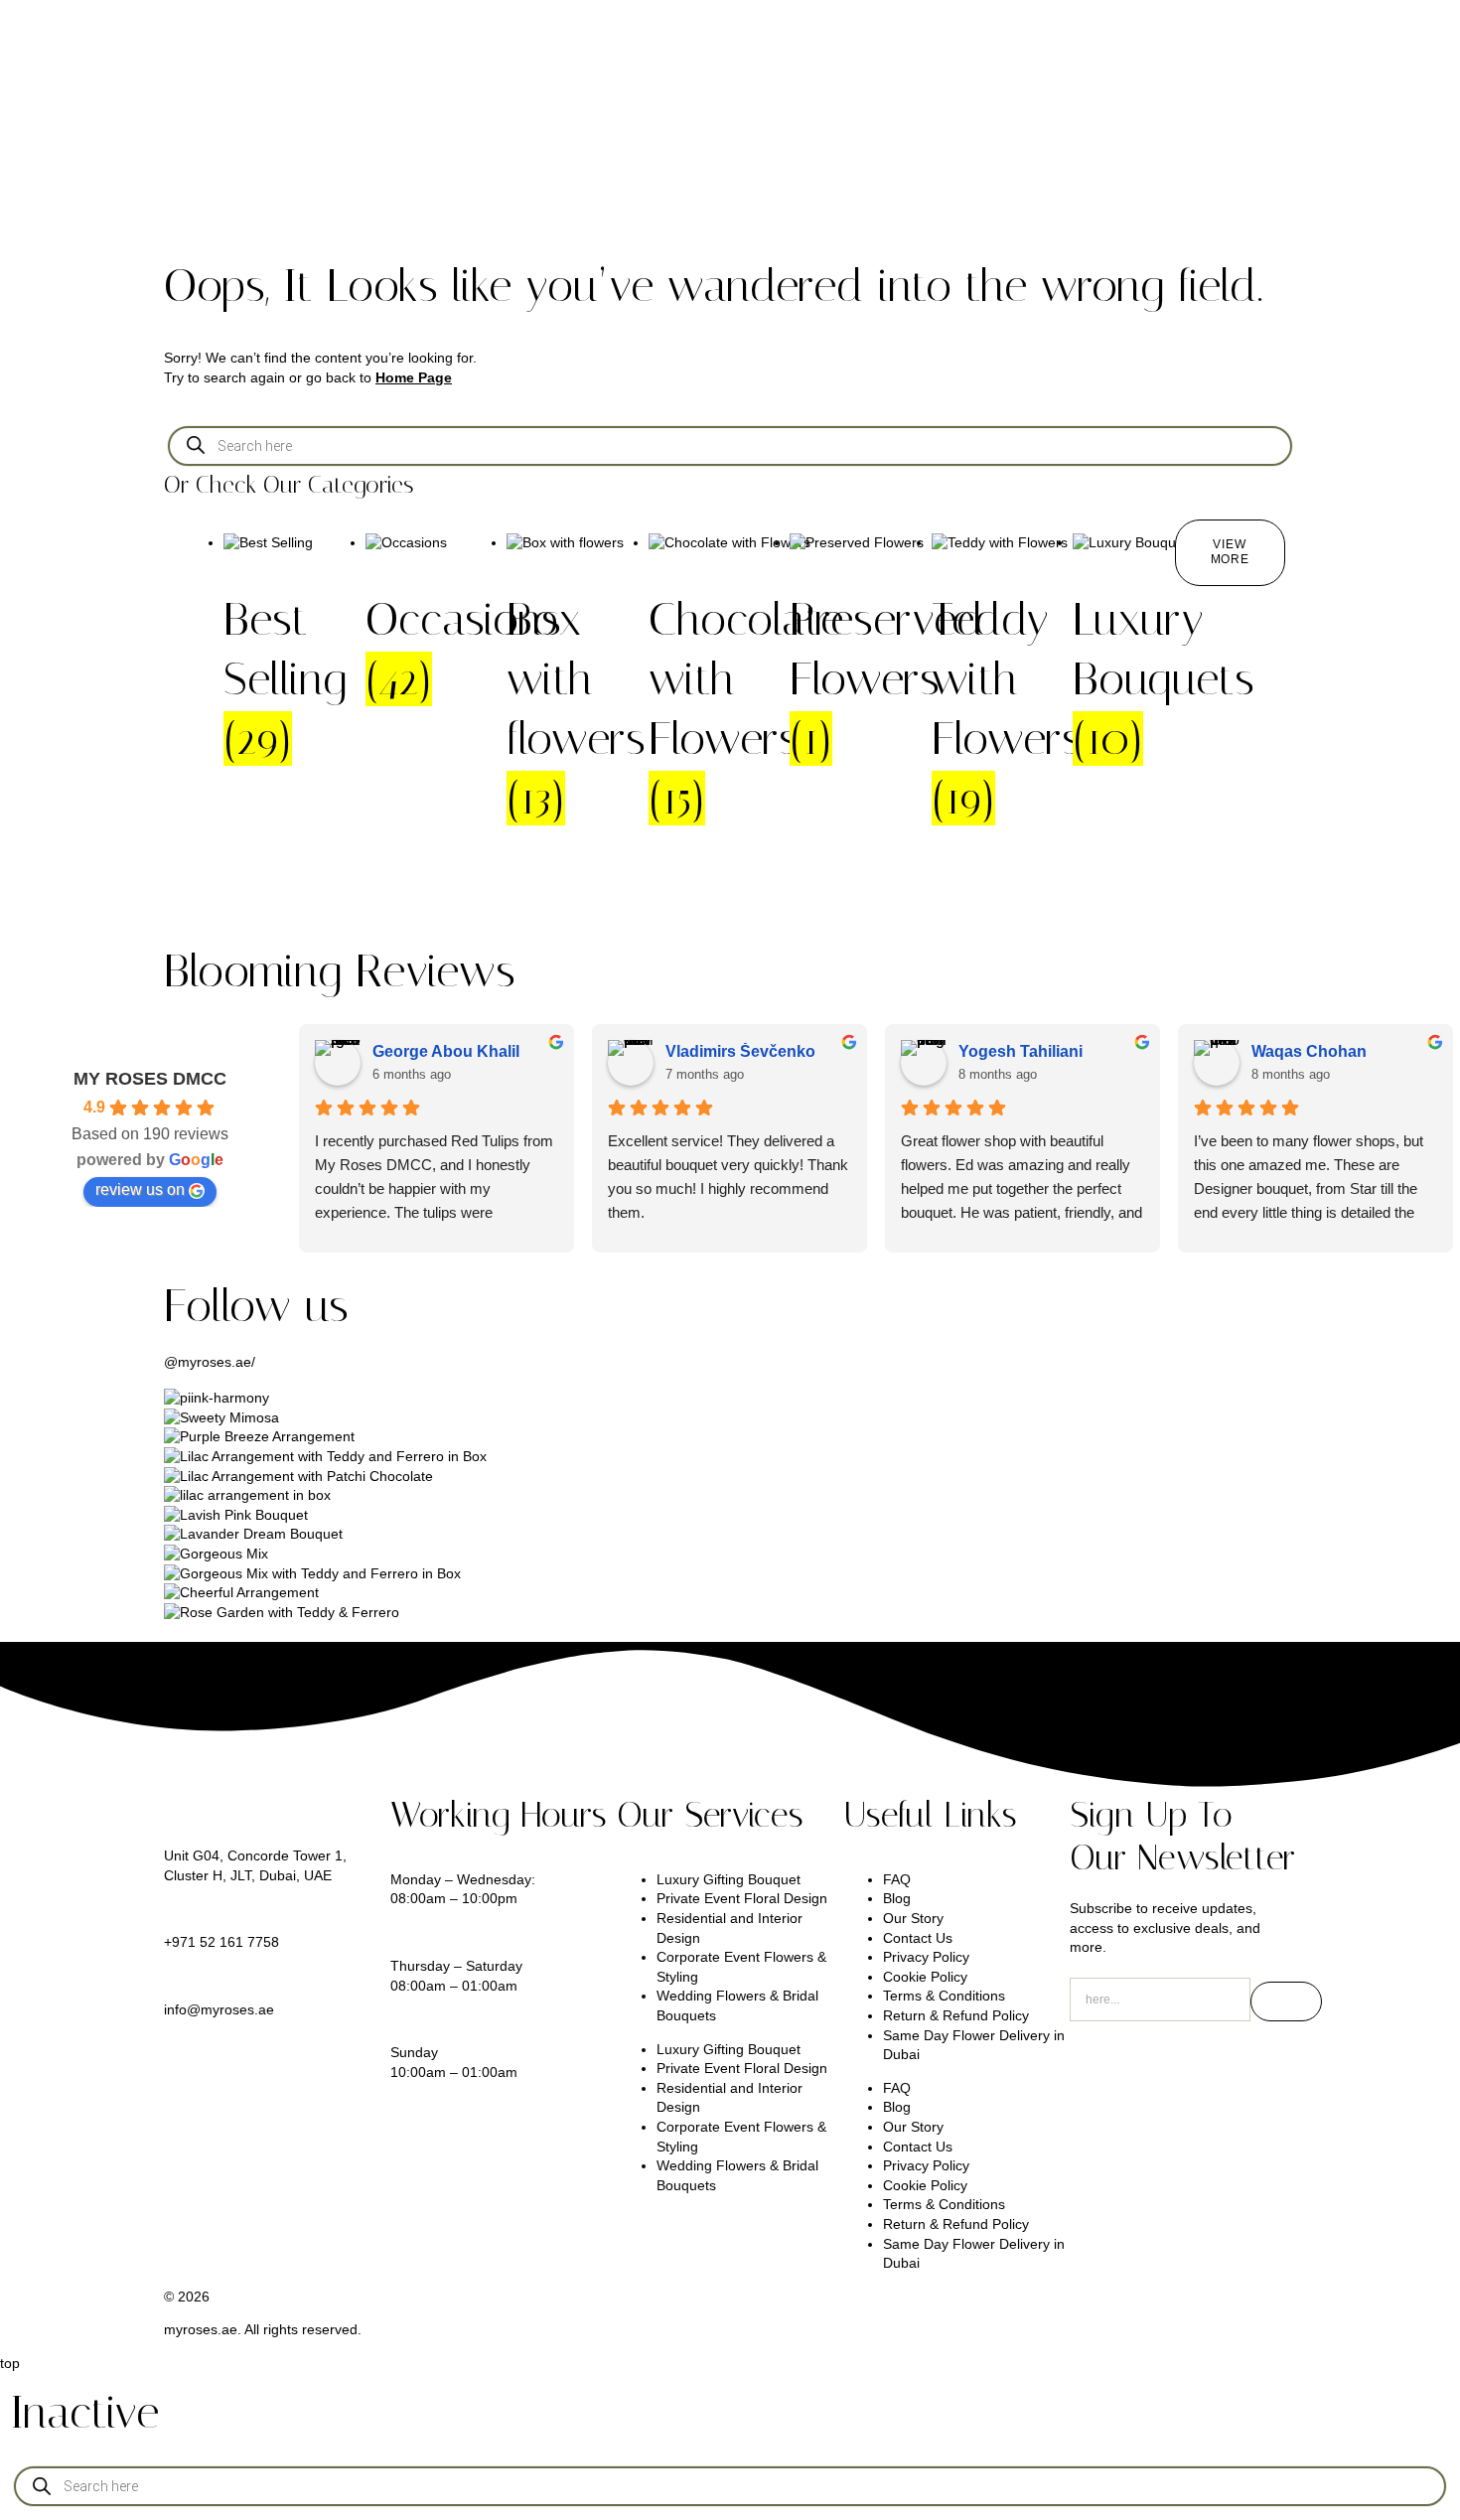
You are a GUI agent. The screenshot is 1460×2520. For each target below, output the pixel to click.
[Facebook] (1255, 2066)
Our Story (913, 1918)
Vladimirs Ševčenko (740, 1051)
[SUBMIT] (1286, 2001)
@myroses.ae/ (210, 1362)
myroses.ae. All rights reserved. (263, 2329)
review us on (140, 1189)
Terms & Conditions (944, 1996)
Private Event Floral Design (742, 1898)
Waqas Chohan (1309, 1051)
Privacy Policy (926, 1957)
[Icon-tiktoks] (1148, 2066)
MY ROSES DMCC (150, 1079)
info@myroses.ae (219, 2009)
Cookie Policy (925, 1977)
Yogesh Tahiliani (1021, 1051)
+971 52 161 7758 (221, 1942)
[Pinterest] (1202, 2066)
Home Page (414, 377)
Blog (897, 1898)
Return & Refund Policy (956, 2015)
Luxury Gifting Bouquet (729, 1879)
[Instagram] (1095, 2066)
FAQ (897, 1879)
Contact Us (918, 1938)
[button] (1231, 553)
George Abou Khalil (446, 1051)
